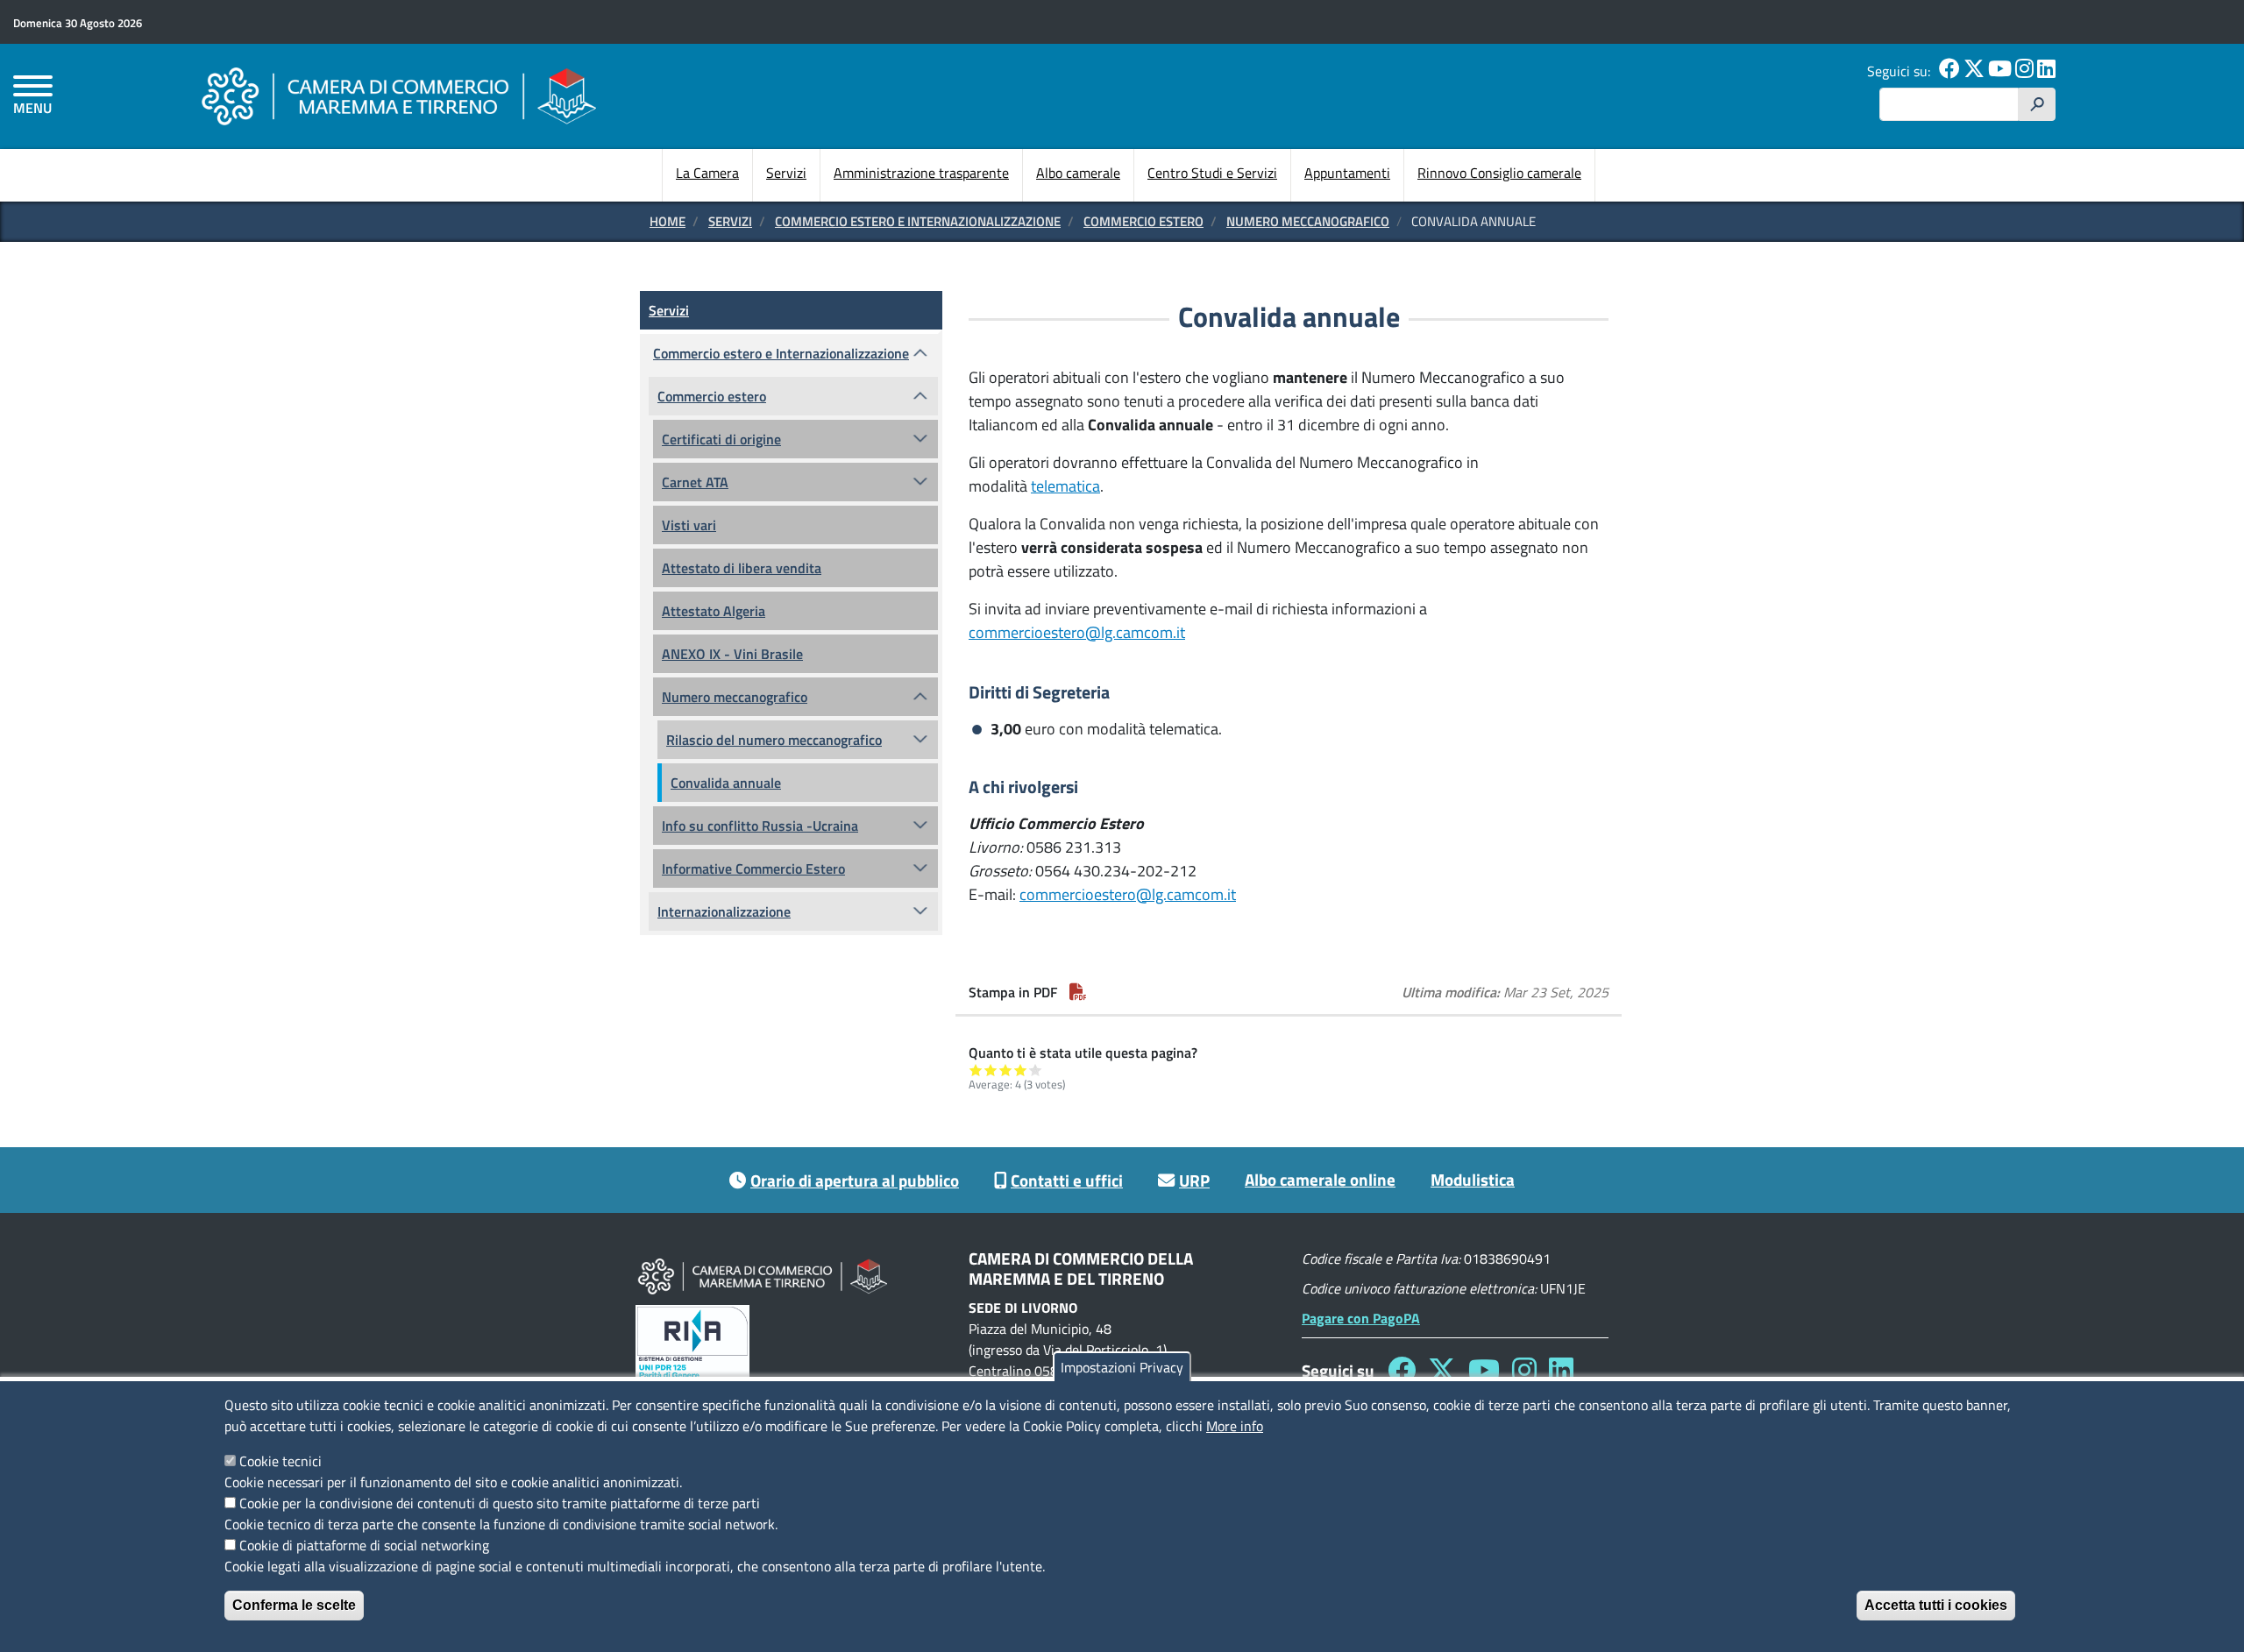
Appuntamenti (1347, 173)
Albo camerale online (1320, 1179)
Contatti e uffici (1067, 1180)
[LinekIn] (2046, 71)
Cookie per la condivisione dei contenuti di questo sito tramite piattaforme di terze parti (500, 1503)
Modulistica (1473, 1179)
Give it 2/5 (991, 1070)
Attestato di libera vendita (742, 568)
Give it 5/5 (1036, 1070)
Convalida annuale (726, 783)
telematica (1065, 486)
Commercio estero (1143, 221)
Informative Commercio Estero (753, 869)
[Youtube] (2000, 71)
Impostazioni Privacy (1122, 1367)
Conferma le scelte (294, 1605)
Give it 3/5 (1006, 1070)
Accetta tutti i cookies (1936, 1605)
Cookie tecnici (280, 1461)
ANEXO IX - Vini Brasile (732, 654)
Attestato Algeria (714, 611)
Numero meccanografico (1308, 221)
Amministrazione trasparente (921, 173)
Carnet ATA (695, 482)
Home (668, 221)
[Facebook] (1949, 71)
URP (1194, 1180)
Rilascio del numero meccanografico (774, 740)
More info (1235, 1426)
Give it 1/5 (976, 1070)
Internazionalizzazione (724, 911)
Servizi (786, 173)
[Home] (399, 96)
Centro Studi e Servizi (1212, 173)
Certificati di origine (721, 439)
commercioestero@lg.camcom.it (1077, 632)
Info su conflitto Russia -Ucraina (760, 826)
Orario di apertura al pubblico (855, 1180)
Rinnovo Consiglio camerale (1499, 173)
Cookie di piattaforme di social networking (364, 1545)
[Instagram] (2024, 71)
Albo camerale (1078, 173)
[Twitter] (1974, 71)
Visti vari (689, 525)
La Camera (707, 173)
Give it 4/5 (1021, 1070)
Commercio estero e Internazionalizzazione (918, 221)
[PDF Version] (1078, 992)
